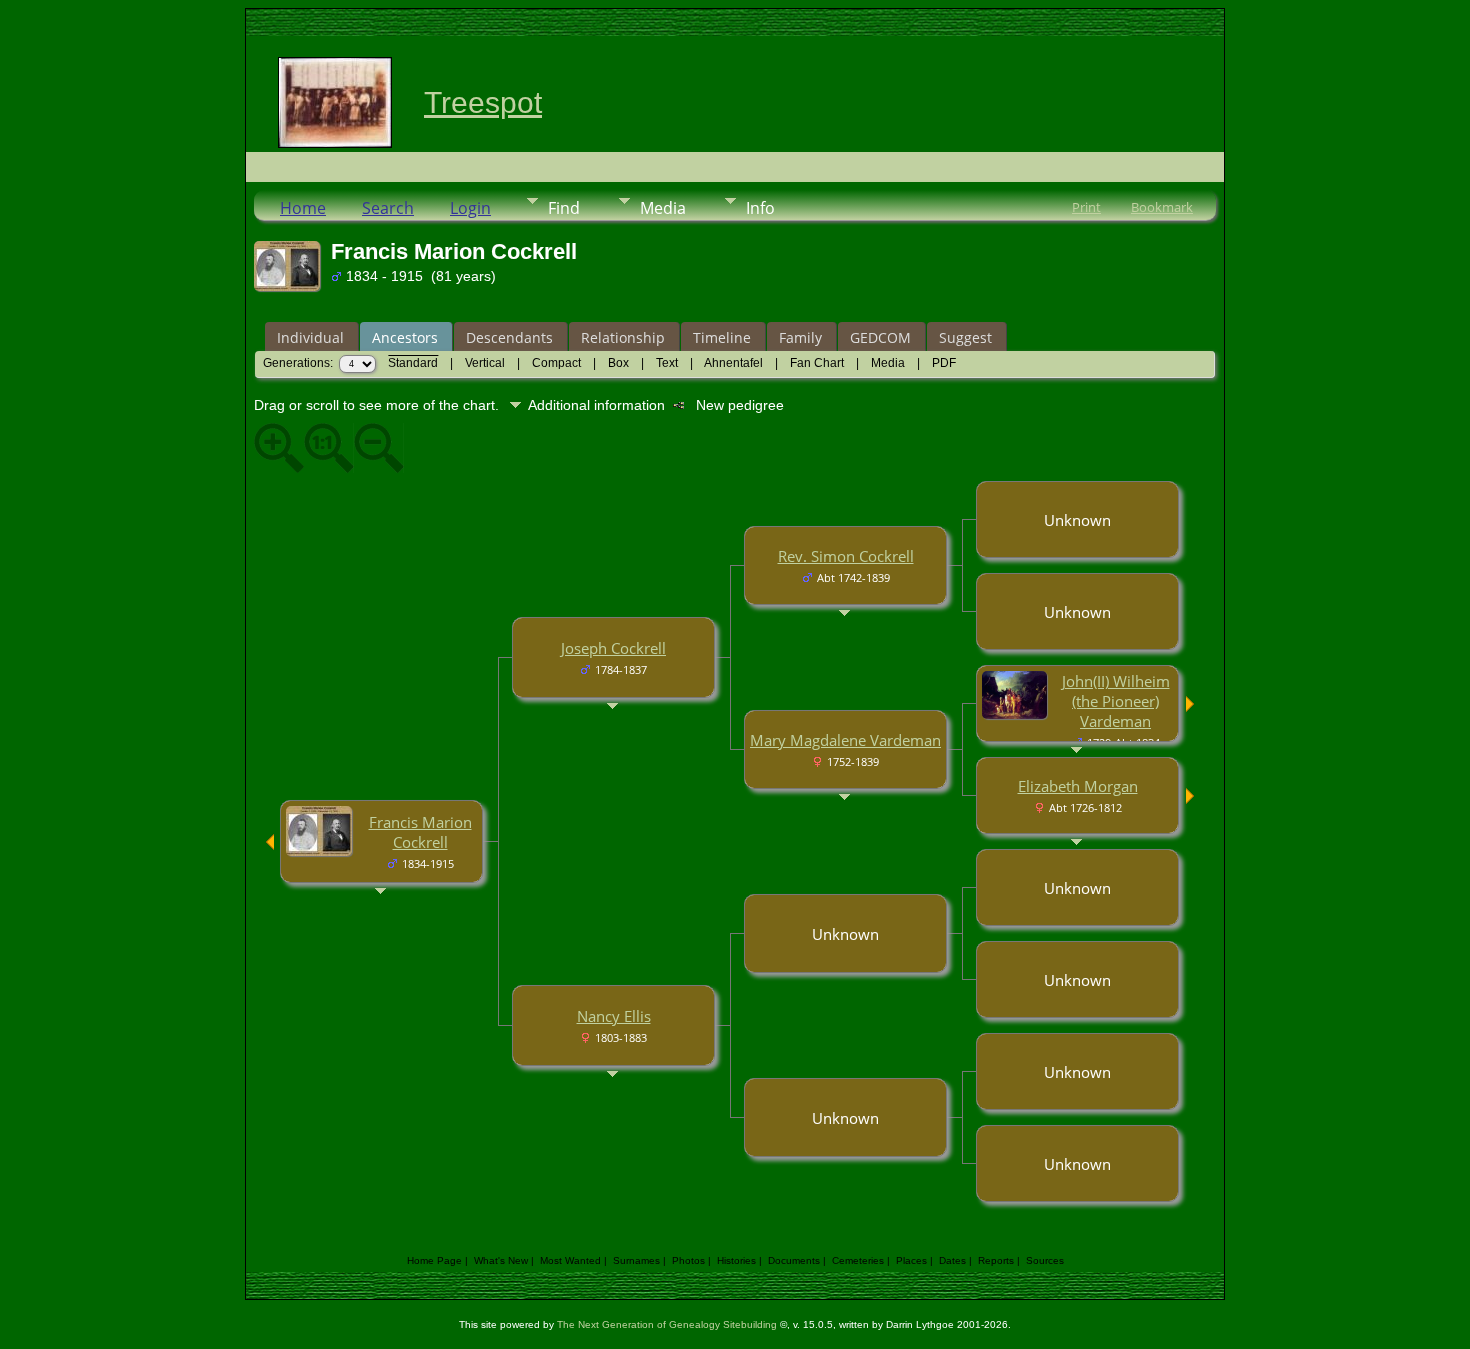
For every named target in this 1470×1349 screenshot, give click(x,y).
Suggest (965, 337)
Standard (413, 363)
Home (303, 208)
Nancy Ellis (614, 1016)
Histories (736, 1260)
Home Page (434, 1260)
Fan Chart (817, 363)
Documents (794, 1260)
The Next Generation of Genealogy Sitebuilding (667, 1324)
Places (911, 1260)
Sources (1045, 1260)
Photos (688, 1260)
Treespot (483, 102)
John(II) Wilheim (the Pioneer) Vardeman (1116, 701)
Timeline (722, 337)
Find (564, 208)
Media (663, 208)
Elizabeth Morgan (1078, 786)
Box (618, 363)
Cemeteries (858, 1260)
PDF (944, 363)
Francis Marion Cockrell (420, 832)
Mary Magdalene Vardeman (845, 740)
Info (760, 208)
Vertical (485, 363)
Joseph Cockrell (613, 648)
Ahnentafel (733, 363)
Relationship (623, 337)
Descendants (509, 337)
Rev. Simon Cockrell (846, 556)
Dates (952, 1260)
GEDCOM (880, 337)
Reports (996, 1260)
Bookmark (1162, 207)
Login (470, 208)
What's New (501, 1260)
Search (388, 208)
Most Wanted (570, 1260)
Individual (310, 337)
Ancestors (405, 337)
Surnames (636, 1260)
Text (667, 363)
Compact (556, 363)
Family (800, 337)
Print (1086, 207)
